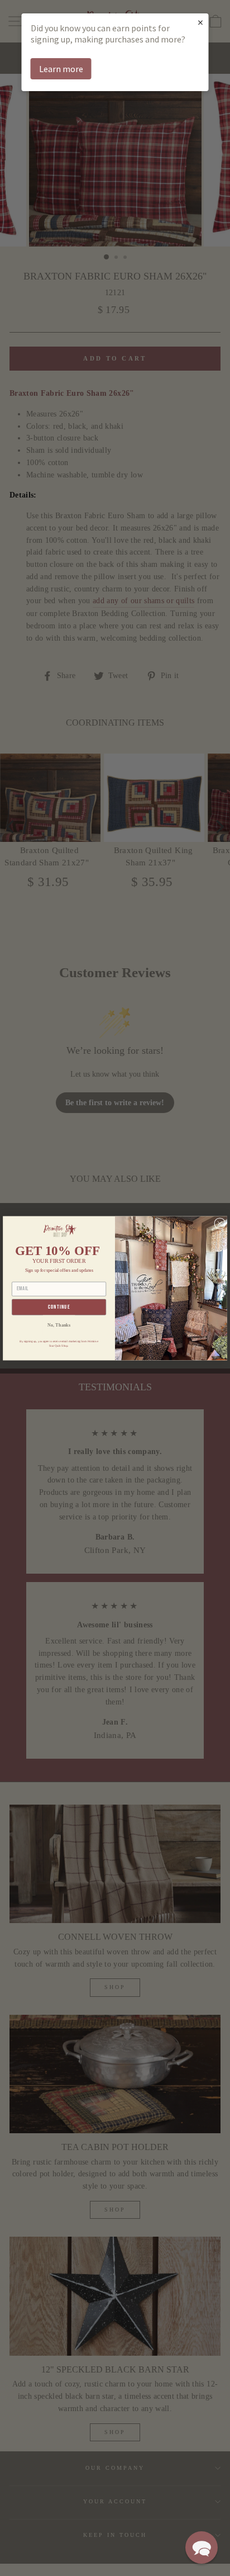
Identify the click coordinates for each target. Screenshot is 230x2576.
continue (59, 1307)
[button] (202, 2547)
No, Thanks (59, 1325)
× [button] (200, 22)
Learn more (61, 69)
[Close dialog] (220, 1223)
